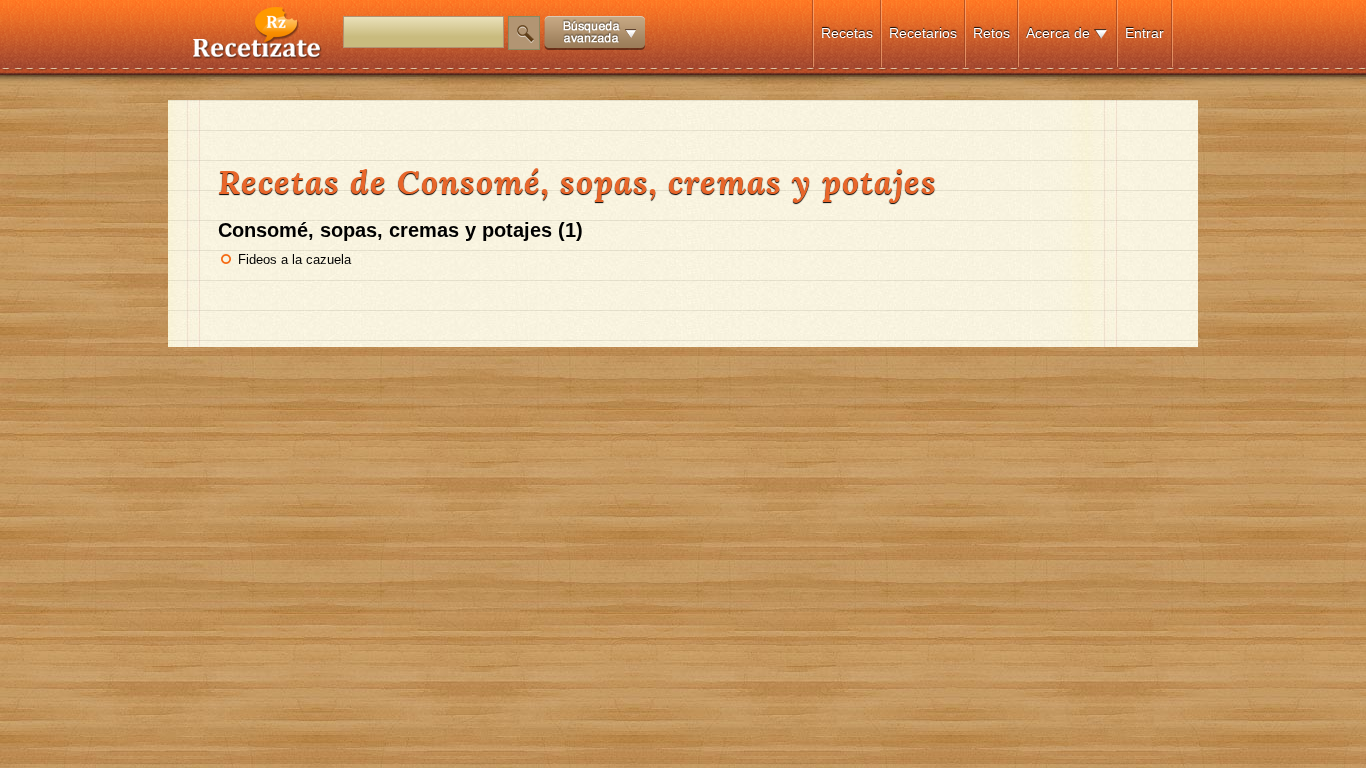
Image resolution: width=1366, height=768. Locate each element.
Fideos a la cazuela (294, 259)
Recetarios (923, 33)
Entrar (1144, 33)
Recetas (847, 33)
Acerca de (1058, 33)
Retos (991, 33)
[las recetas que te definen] (257, 53)
